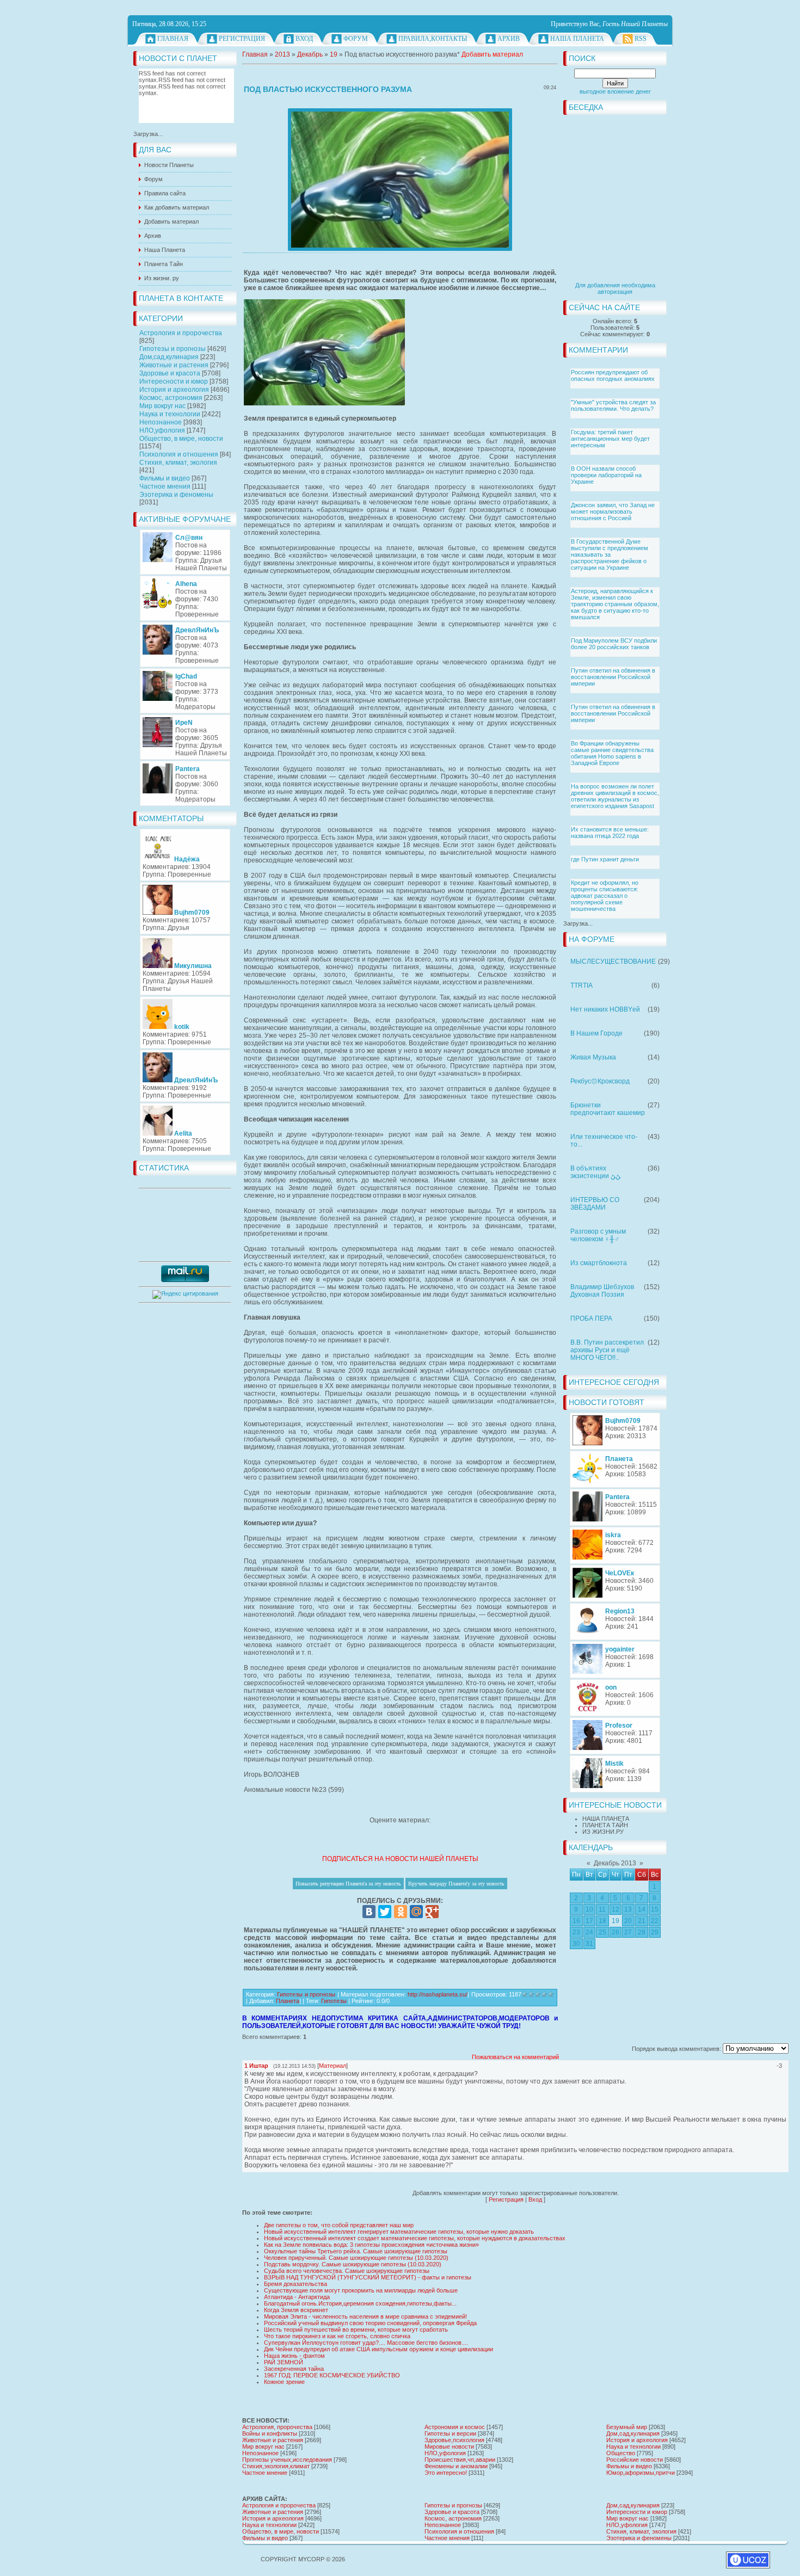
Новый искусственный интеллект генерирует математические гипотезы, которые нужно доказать (399, 2232)
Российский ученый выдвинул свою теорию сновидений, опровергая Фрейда (370, 2323)
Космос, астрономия (171, 398)
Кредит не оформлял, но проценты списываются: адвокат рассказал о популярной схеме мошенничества (605, 896)
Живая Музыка (593, 1057)
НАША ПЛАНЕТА (606, 1819)
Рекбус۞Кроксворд (600, 1081)
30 (576, 1944)
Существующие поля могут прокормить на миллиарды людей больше (361, 2290)
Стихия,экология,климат (276, 2466)
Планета (288, 2001)
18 (602, 1921)
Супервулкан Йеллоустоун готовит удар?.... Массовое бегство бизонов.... (366, 2343)
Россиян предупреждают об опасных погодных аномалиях (613, 375)
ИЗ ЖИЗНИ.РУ (603, 1832)
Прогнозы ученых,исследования (287, 2460)
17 (589, 1921)
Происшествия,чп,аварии (460, 2460)
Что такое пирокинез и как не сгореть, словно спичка (337, 2336)
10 (589, 1909)
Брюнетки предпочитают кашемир (608, 1109)
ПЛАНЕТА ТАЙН (605, 1825)
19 (616, 1921)
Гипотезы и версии (450, 2433)
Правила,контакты (433, 39)
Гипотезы (334, 2001)
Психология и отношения (179, 454)
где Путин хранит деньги (605, 859)
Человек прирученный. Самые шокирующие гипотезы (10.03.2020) (356, 2258)
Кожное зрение (284, 2382)
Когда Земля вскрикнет (296, 2310)
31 (589, 1944)
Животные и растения (174, 365)
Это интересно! (446, 2473)
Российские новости (635, 2460)
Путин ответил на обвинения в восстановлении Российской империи (613, 677)
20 (628, 1921)
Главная (173, 39)
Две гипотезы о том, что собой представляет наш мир (339, 2225)
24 (589, 1932)
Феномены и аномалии (456, 2466)
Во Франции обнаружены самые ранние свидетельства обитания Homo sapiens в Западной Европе (612, 753)
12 (616, 1909)
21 (642, 1921)
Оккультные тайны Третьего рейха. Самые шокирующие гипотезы (356, 2251)
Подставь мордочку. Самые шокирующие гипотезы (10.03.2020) (353, 2264)
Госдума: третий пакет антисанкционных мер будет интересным (610, 439)
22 (655, 1921)
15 (655, 1909)
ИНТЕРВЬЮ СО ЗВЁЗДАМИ (595, 1204)
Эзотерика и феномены (176, 495)
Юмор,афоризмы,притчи (641, 2473)
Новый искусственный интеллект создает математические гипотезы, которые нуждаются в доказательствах (415, 2238)
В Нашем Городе (596, 1033)
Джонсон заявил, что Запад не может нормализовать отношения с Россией (613, 511)
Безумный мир (627, 2427)
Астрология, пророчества (277, 2427)
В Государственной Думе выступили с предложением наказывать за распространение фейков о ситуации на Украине (610, 554)
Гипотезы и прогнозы (173, 349)
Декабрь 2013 (615, 1863)
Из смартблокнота (599, 1263)
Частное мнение (265, 2473)
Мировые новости (449, 2446)
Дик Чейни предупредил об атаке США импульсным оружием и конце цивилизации (379, 2349)
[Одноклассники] (401, 1912)
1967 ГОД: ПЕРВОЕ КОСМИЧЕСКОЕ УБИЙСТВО (332, 2375)
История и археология (174, 390)
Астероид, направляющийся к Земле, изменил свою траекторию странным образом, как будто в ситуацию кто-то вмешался (615, 604)
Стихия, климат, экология (178, 463)
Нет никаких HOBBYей (605, 1009)
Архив (509, 39)
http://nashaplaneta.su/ (438, 1994)
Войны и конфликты (270, 2433)
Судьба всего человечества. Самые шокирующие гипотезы (347, 2271)
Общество (621, 2453)
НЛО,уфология (162, 430)
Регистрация (242, 39)
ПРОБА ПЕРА (591, 1318)
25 (602, 1932)
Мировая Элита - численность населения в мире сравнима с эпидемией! (365, 2316)
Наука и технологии (170, 414)
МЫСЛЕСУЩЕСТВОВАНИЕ (613, 962)
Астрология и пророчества (181, 333)
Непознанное (161, 422)
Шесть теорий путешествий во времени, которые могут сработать (356, 2330)
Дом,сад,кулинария (169, 357)
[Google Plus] (432, 1912)
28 (642, 1932)
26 (616, 1932)
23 (576, 1932)
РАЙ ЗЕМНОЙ (284, 2362)
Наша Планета (577, 39)
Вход (304, 39)
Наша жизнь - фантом (294, 2356)
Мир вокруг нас (162, 406)
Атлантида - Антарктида (297, 2297)
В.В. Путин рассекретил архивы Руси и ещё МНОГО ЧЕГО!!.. (607, 1350)
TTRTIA (581, 985)
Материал (333, 2066)
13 (628, 1909)
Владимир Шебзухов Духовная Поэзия (602, 1291)
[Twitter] (385, 1912)
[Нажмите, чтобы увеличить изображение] (400, 180)
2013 (282, 54)
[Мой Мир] (416, 1912)
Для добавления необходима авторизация (615, 288)
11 (602, 1909)
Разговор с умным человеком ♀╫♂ (598, 1235)
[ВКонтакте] (369, 1912)
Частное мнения (165, 486)
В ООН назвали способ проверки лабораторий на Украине (606, 475)
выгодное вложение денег (615, 91)
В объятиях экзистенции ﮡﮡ (595, 1172)
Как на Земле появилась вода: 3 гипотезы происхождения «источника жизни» (371, 2245)
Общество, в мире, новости (181, 439)
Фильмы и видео (165, 478)
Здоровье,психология (454, 2440)
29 (655, 1932)
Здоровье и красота (170, 373)
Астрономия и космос (455, 2427)
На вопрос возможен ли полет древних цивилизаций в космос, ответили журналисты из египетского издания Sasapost (615, 796)
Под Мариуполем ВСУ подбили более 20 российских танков (614, 644)
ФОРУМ (356, 39)
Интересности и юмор (174, 381)
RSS (641, 39)
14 (642, 1909)
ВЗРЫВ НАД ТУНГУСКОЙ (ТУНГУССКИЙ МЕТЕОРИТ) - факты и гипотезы (368, 2277)
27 (628, 1932)
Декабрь (310, 54)
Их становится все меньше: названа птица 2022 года (610, 833)
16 (576, 1921)
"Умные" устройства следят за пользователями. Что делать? (613, 405)
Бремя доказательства (296, 2284)
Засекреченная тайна (294, 2369)
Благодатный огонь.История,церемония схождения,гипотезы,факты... (360, 2303)
